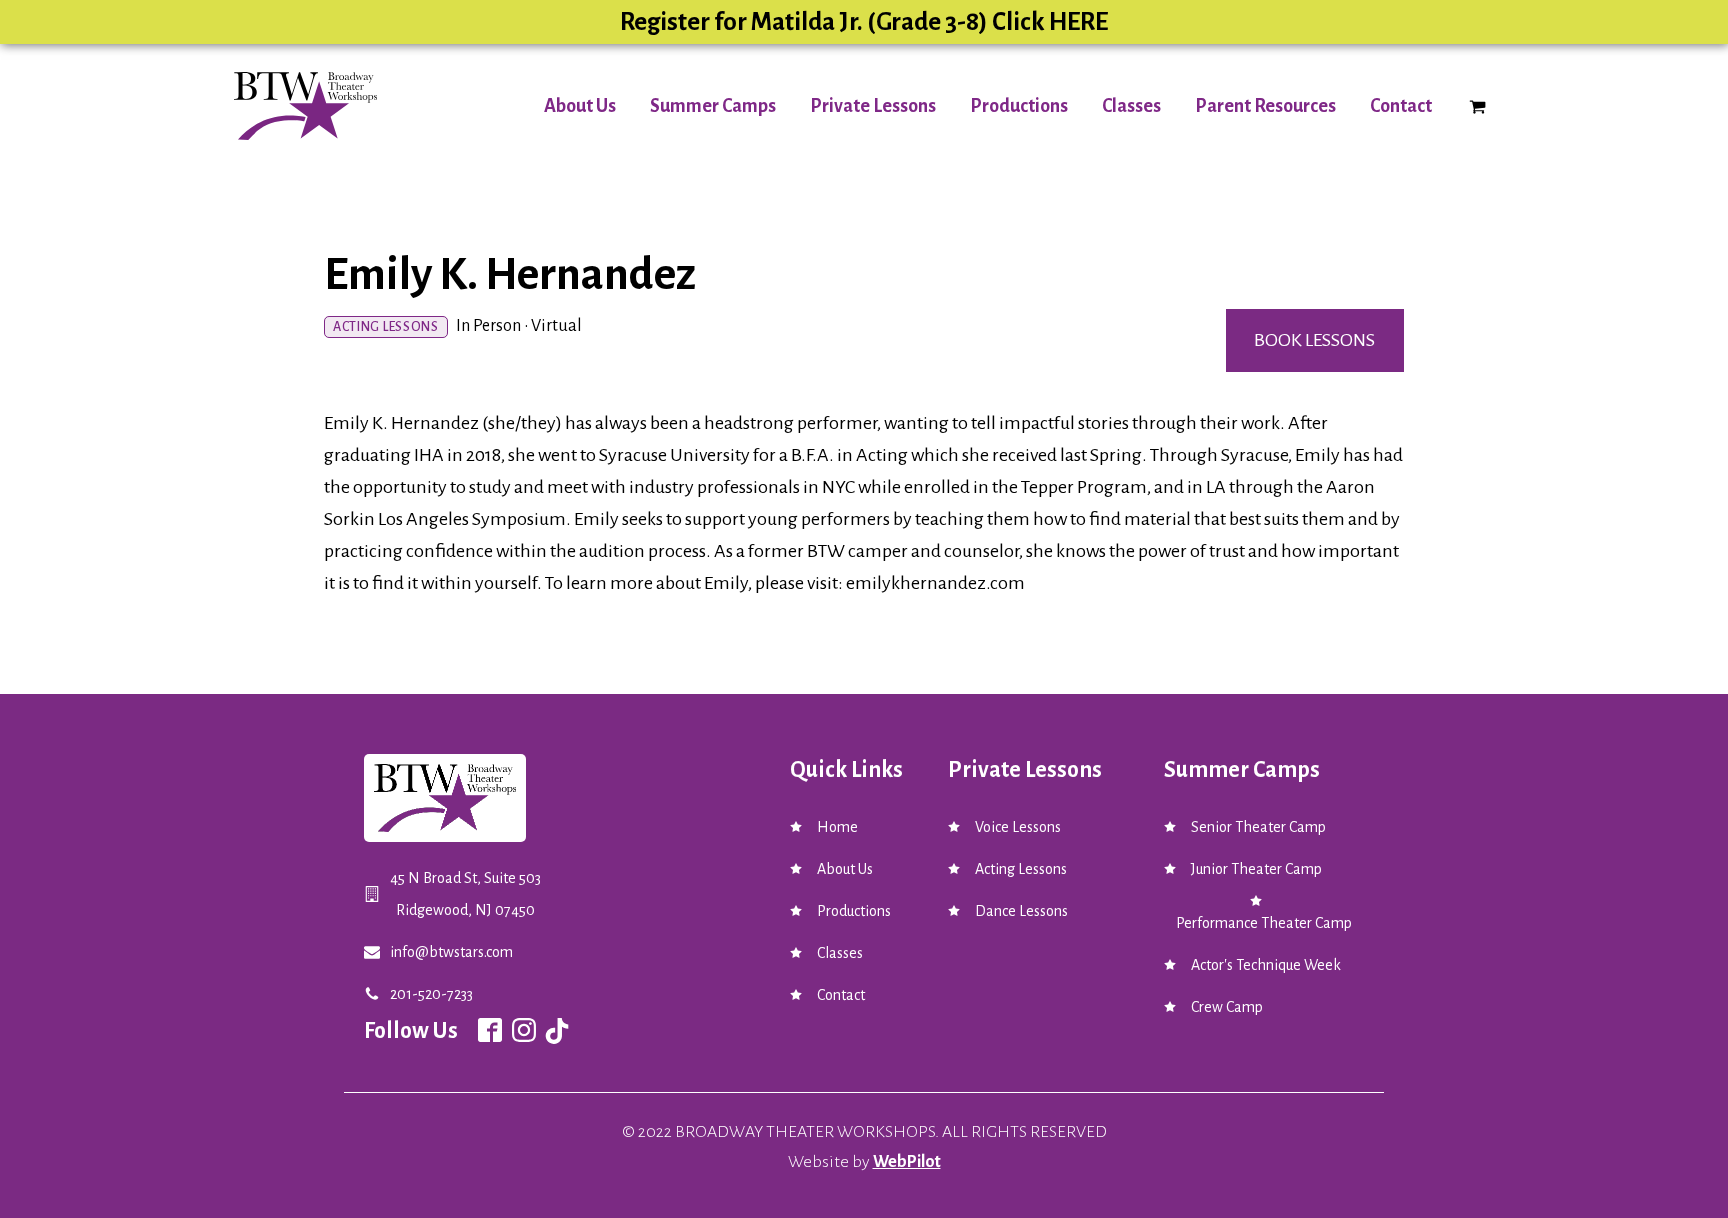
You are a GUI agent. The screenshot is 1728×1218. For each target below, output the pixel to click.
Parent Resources (1265, 106)
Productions (1019, 106)
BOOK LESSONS (1314, 340)
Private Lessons (873, 106)
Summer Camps (713, 106)
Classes (1131, 106)
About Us (580, 106)
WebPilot (907, 1162)
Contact (1401, 106)
